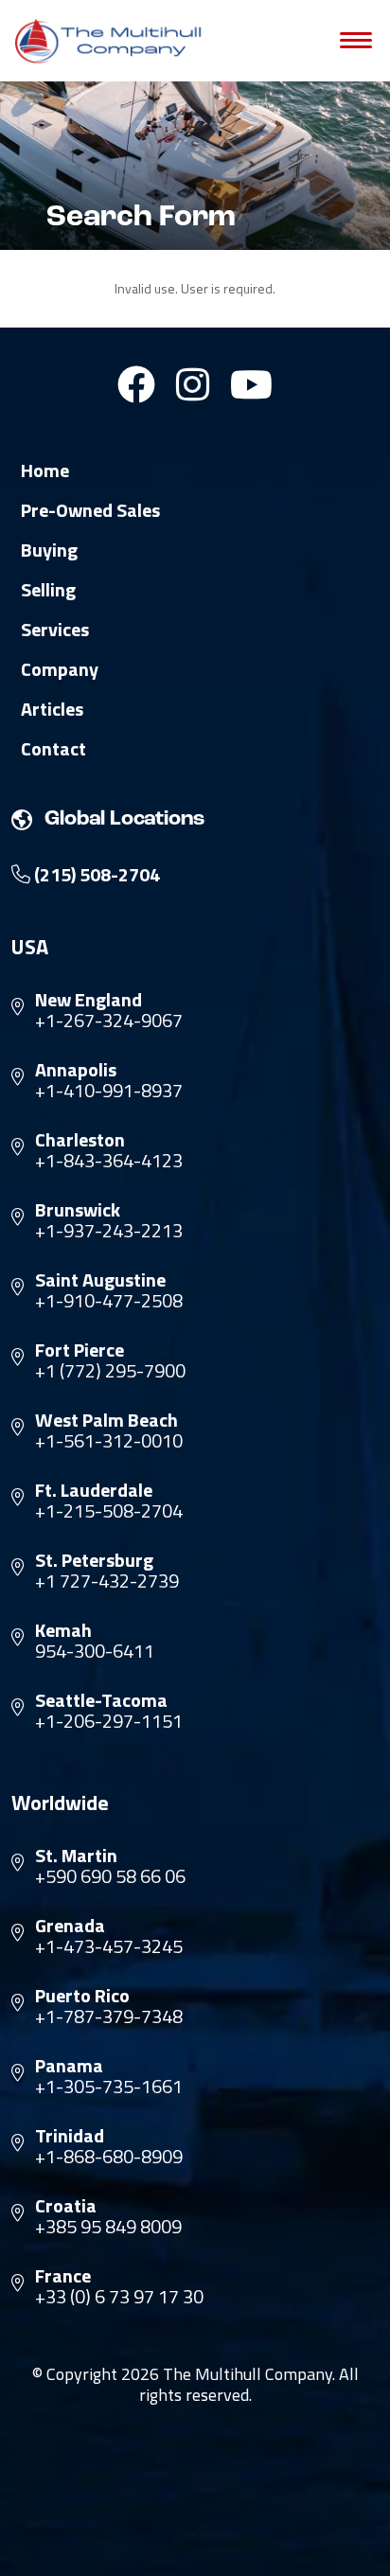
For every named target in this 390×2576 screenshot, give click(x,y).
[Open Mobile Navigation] (356, 41)
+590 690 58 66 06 (110, 1876)
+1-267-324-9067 (109, 1021)
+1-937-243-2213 (109, 1231)
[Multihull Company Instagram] (193, 384)
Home (45, 471)
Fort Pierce (80, 1350)
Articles (52, 709)
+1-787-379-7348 (109, 2016)
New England (89, 1000)
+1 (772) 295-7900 (110, 1371)
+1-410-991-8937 (109, 1091)
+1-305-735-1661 (109, 2087)
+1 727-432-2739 (107, 1581)
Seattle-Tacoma (101, 1700)
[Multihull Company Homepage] (112, 41)
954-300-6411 (95, 1651)
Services (55, 630)
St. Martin (76, 1856)
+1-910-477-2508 (109, 1301)
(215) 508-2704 (95, 875)
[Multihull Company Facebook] (136, 384)
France (63, 2276)
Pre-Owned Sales (90, 510)
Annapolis (76, 1070)
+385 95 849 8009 (108, 2227)
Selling (48, 590)
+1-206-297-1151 (109, 1721)
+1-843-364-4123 (109, 1161)
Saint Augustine (100, 1280)
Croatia (66, 2206)
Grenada (70, 1926)
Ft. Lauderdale (94, 1490)
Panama (69, 2066)
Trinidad (70, 2136)
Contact (53, 749)
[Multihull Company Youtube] (251, 384)
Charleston (80, 1140)
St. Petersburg (94, 1560)
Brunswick (78, 1210)
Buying (49, 550)
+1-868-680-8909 (109, 2157)
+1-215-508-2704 (109, 1511)
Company (60, 669)
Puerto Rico (82, 1996)
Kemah (63, 1630)
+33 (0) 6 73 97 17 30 (119, 2297)
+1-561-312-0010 (109, 1441)
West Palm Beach (106, 1420)
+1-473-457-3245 (109, 1946)
